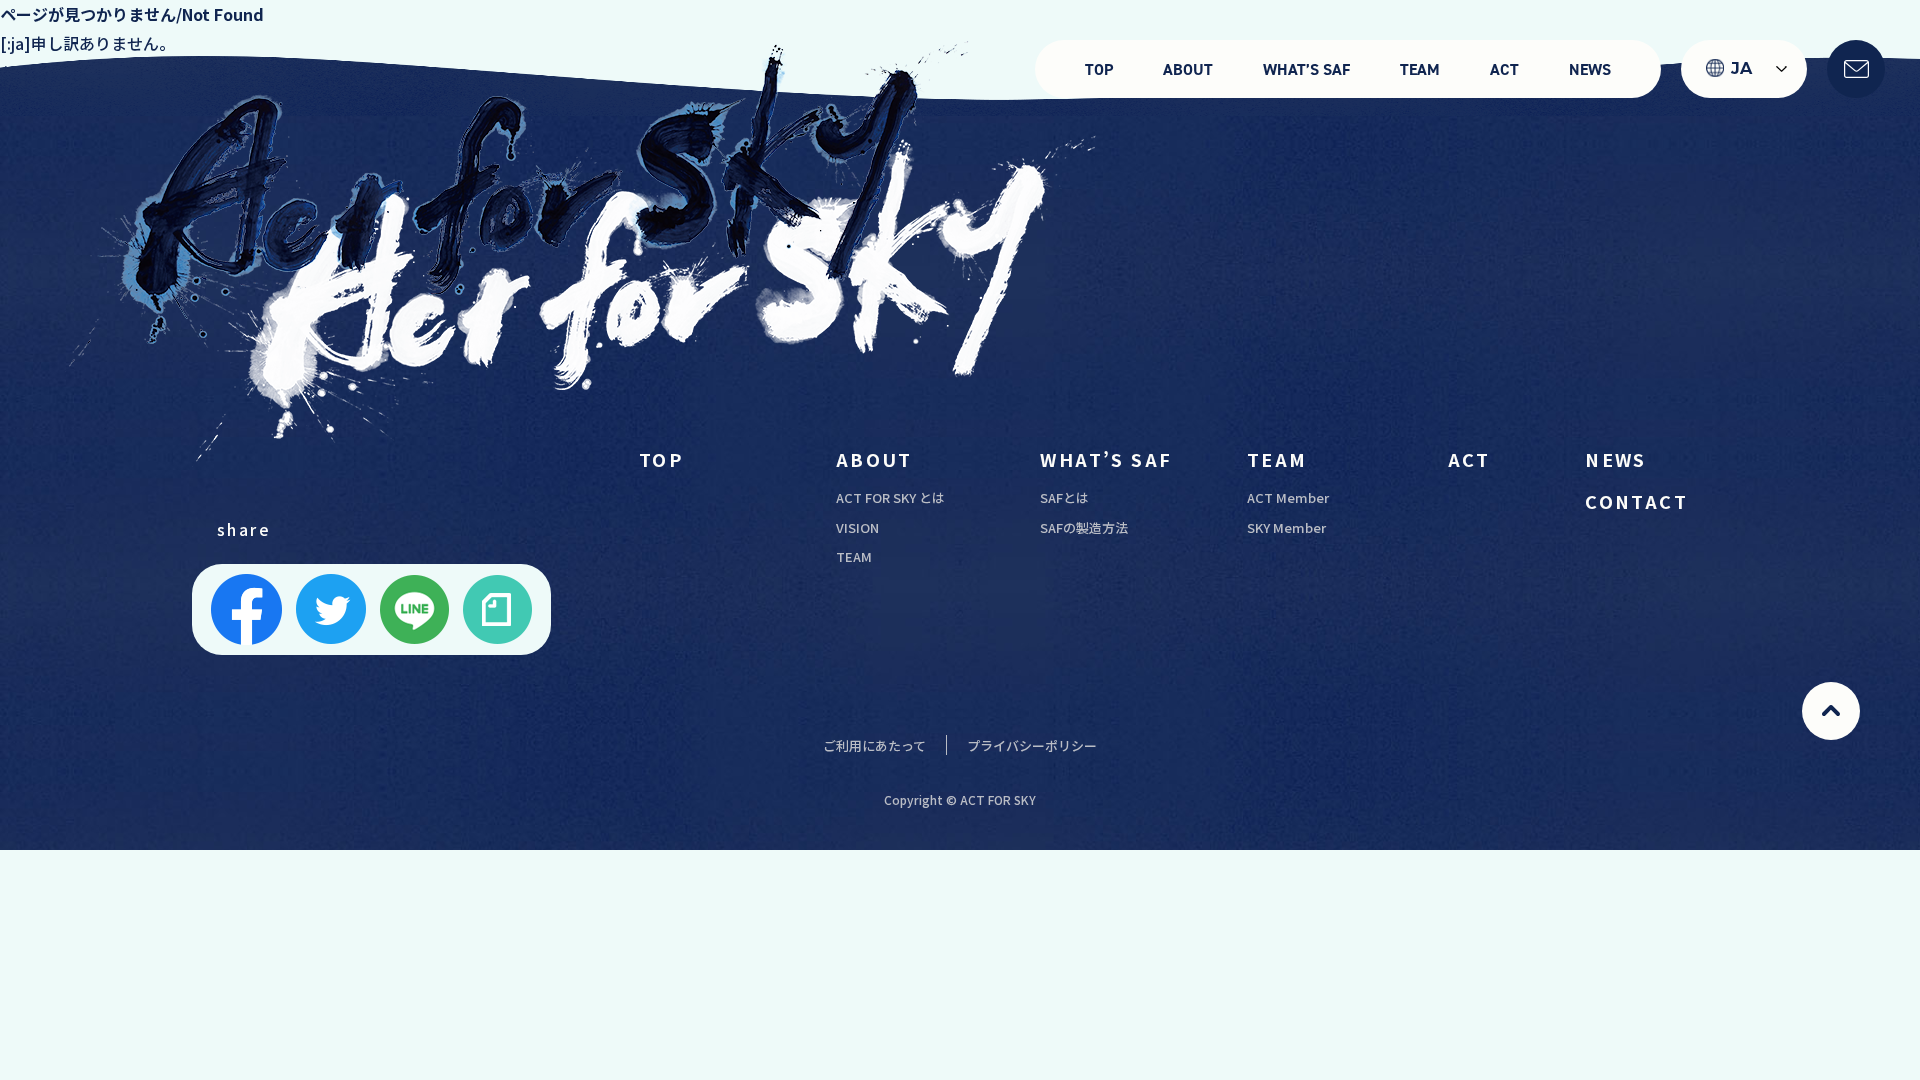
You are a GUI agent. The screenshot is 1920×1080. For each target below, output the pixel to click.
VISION (857, 527)
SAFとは (1064, 497)
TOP (1099, 69)
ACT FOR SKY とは (890, 497)
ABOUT (1188, 69)
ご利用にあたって (874, 745)
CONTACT (1636, 501)
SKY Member (1286, 527)
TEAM (1420, 69)
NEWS (1590, 69)
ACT (1504, 69)
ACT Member (1288, 497)
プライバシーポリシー (1032, 745)
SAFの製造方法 (1084, 527)
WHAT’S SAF (1306, 69)
